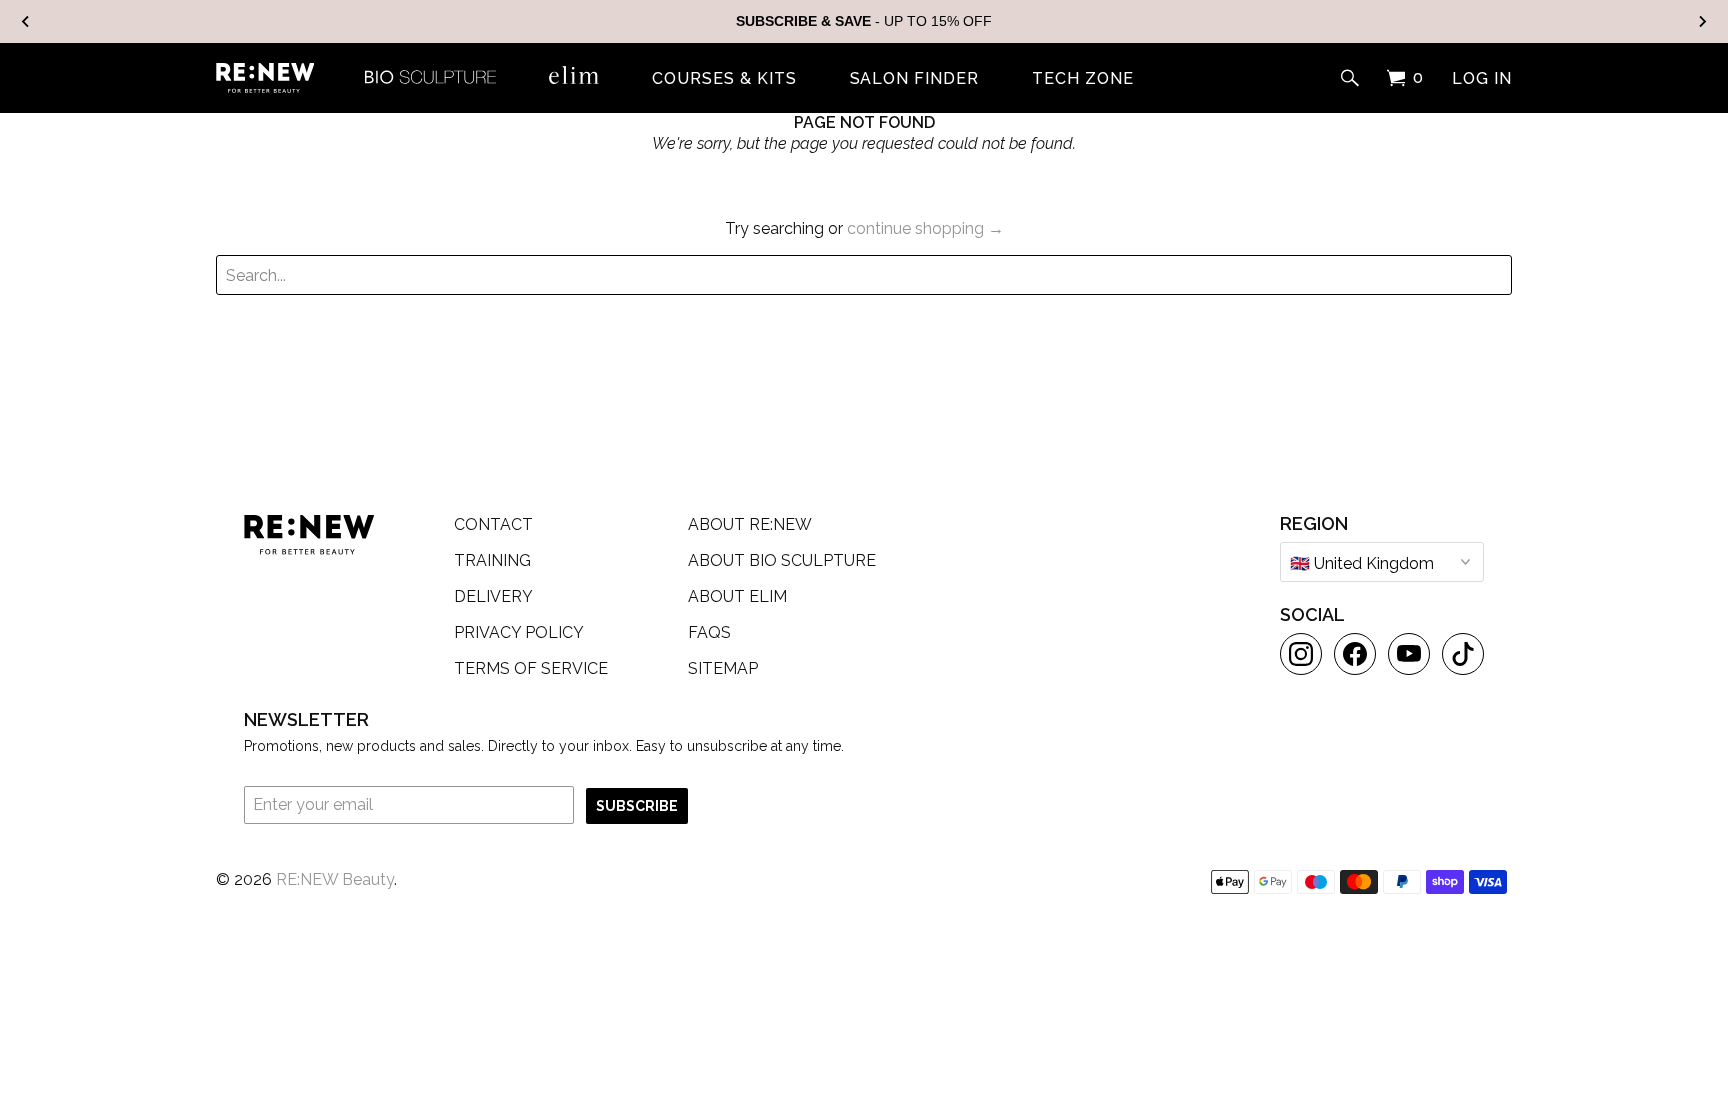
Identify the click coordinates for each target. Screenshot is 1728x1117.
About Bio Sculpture (782, 560)
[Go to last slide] (26, 21)
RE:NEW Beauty (335, 879)
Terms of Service (531, 668)
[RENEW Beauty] (265, 78)
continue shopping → (925, 228)
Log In (1482, 79)
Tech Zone (1083, 79)
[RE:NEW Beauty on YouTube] (1409, 654)
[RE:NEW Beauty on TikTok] (1463, 654)
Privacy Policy (519, 632)
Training (492, 560)
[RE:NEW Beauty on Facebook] (1355, 654)
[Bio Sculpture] (430, 75)
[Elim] (574, 75)
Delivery (493, 596)
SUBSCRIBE (637, 806)
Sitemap (723, 668)
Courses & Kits (724, 79)
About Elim (737, 596)
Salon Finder (915, 79)
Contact (493, 524)
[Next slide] (1702, 21)
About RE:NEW (750, 524)
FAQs (709, 632)
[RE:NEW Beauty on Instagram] (1301, 654)
